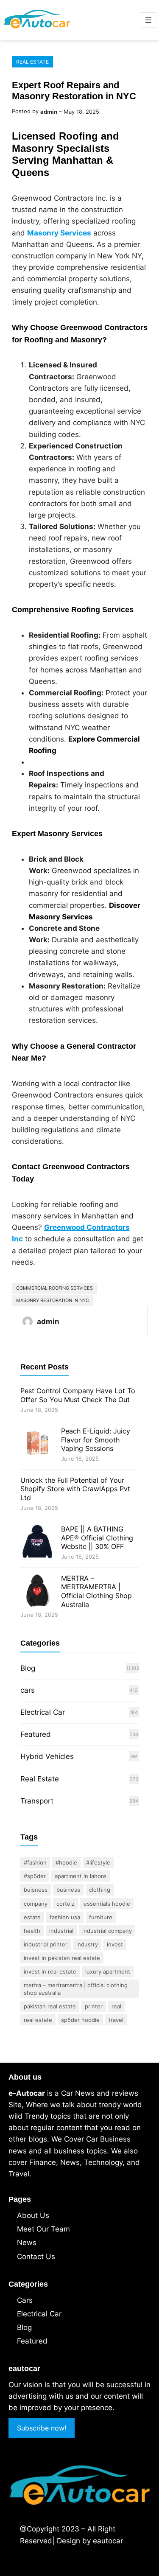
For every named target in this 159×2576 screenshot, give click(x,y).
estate (32, 1917)
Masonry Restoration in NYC (53, 1300)
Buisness (36, 1890)
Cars (25, 2300)
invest (115, 1944)
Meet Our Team (43, 2229)
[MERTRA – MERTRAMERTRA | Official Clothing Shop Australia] (37, 1592)
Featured (36, 1734)
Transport (37, 1801)
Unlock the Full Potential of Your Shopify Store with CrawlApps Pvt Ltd (75, 1489)
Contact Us (36, 2257)
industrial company (107, 1931)
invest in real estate (50, 1971)
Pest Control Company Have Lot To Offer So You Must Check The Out (78, 1395)
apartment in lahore (81, 1876)
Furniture (101, 1917)
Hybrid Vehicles (47, 1756)
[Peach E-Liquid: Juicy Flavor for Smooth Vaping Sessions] (37, 1445)
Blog (28, 1668)
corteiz (66, 1904)
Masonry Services (59, 233)
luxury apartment (108, 1971)
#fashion (35, 1862)
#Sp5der (35, 1876)
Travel (116, 2020)
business (68, 1890)
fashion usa (65, 1917)
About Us (33, 2215)
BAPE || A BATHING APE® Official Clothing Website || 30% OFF (97, 1538)
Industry (87, 1944)
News (27, 2243)
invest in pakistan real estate (62, 1958)
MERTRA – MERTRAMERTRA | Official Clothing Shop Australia (96, 1591)
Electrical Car (43, 1712)
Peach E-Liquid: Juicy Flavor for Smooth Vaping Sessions (96, 1440)
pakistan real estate (50, 2006)
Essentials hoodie (107, 1904)
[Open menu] (148, 20)
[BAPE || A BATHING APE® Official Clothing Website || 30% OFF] (37, 1543)
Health (32, 1931)
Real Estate (32, 62)
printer (94, 2006)
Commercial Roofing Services (54, 1288)
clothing (100, 1890)
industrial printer (46, 1944)
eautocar (108, 2541)
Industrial (61, 1931)
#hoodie (66, 1862)
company (36, 1904)
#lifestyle (98, 1862)
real (116, 2006)
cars (28, 1690)
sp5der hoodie (80, 2020)
